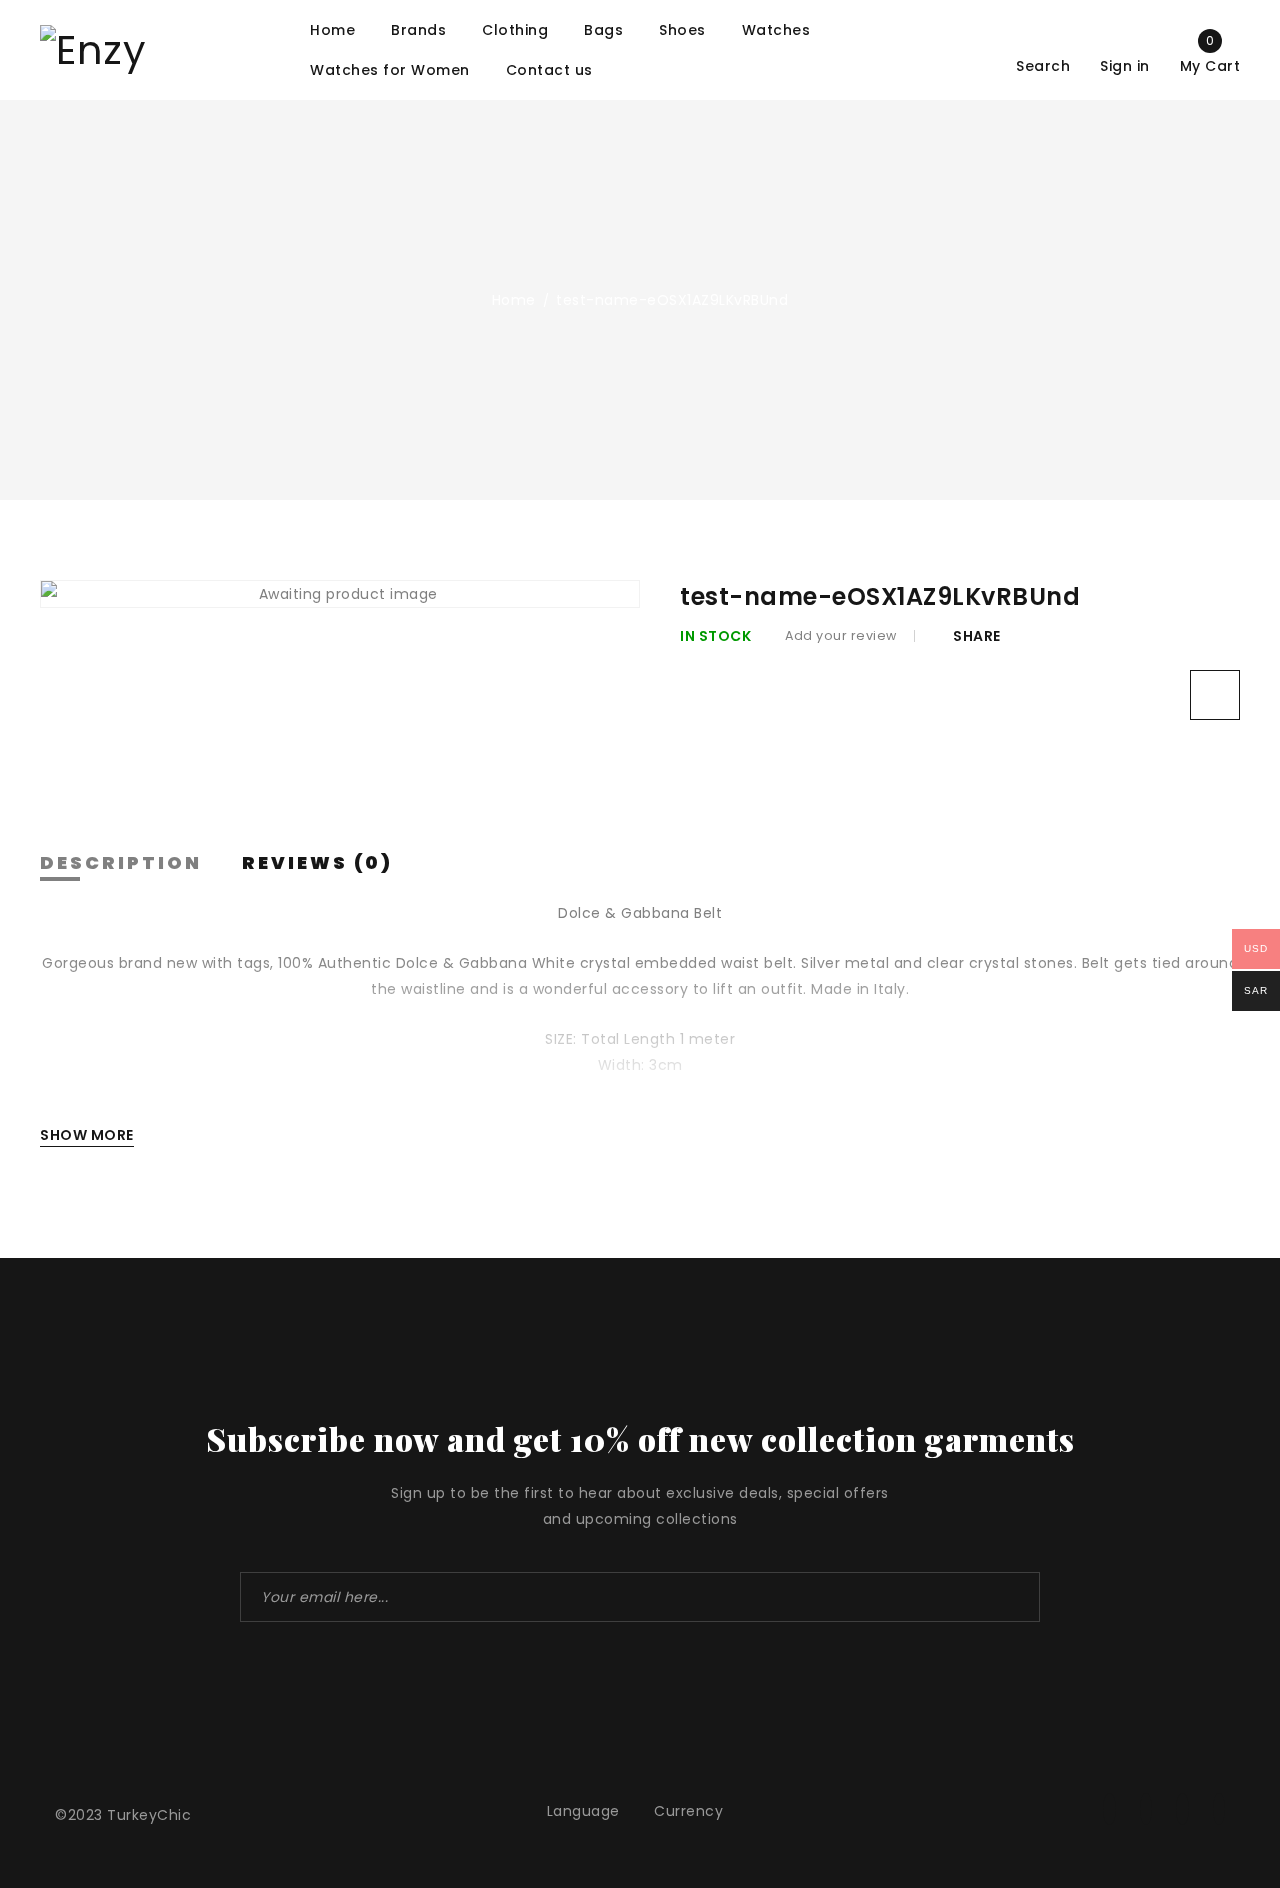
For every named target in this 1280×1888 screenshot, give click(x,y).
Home (514, 300)
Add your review (841, 635)
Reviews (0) (317, 863)
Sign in (1125, 65)
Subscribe (1015, 1597)
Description (121, 863)
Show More (87, 1135)
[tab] (121, 863)
